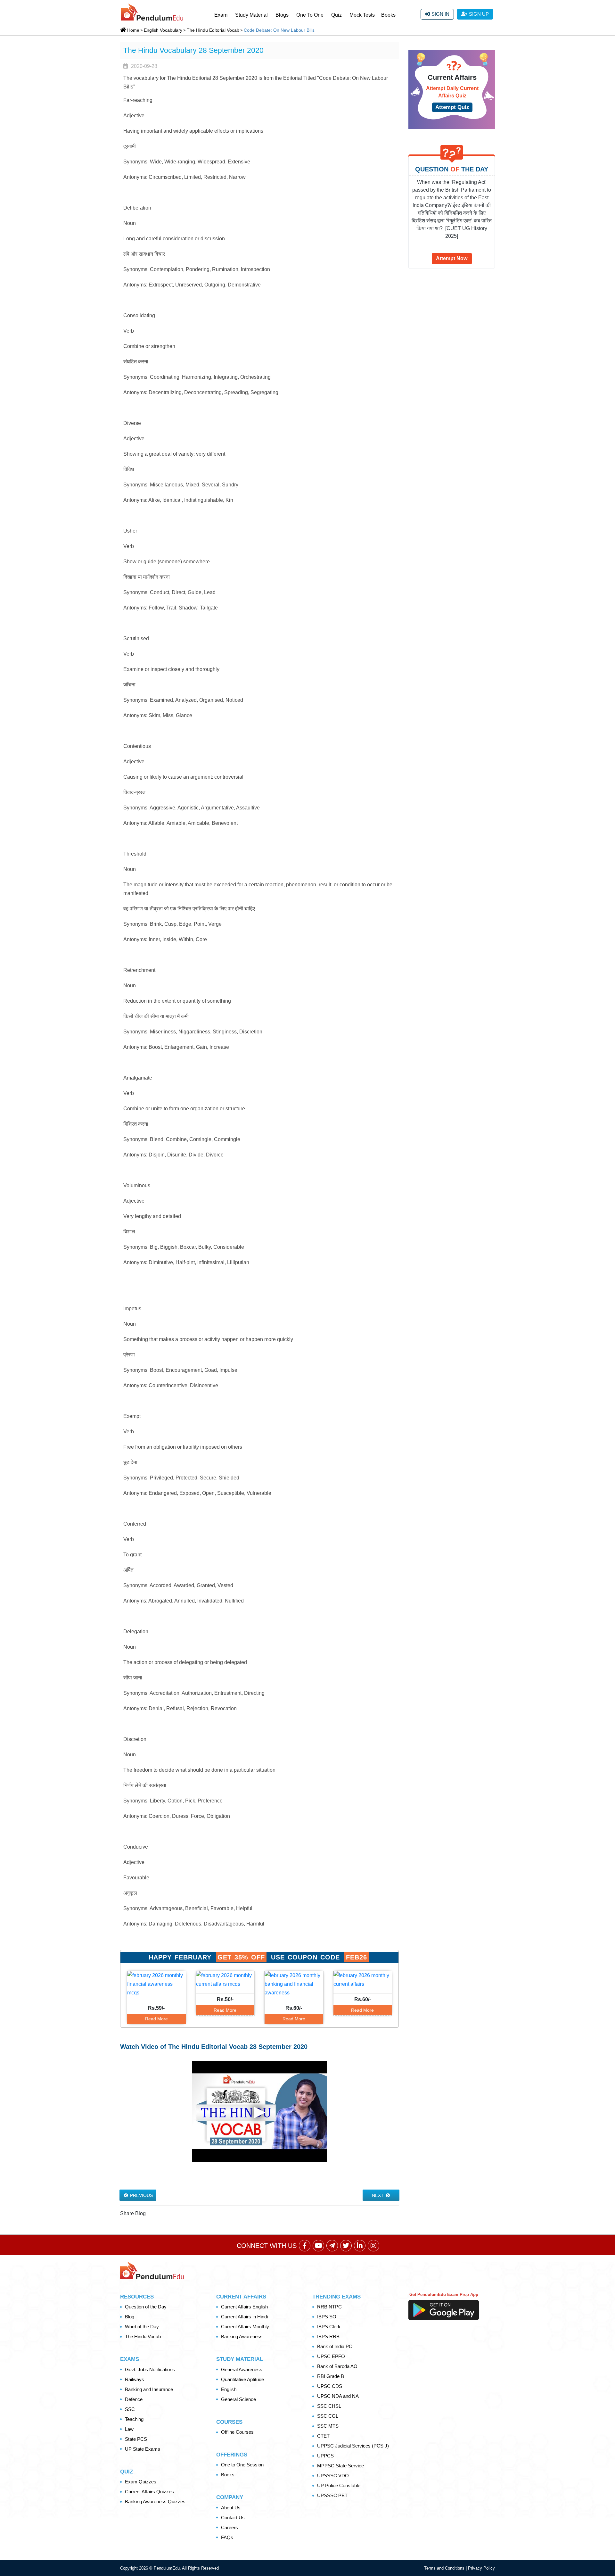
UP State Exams (143, 2449)
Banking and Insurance (149, 2389)
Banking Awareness (242, 2336)
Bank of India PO (335, 2346)
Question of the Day (146, 2307)
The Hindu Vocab (143, 2336)
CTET (323, 2436)
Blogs (282, 15)
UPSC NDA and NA (338, 2396)
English (229, 2389)
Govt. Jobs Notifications (150, 2369)
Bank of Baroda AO (337, 2366)
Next (378, 2195)
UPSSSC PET (332, 2495)
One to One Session (242, 2465)
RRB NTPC (329, 2307)
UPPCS (325, 2456)
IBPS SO (327, 2317)
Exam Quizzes (141, 2482)
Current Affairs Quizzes (149, 2492)
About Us (231, 2508)
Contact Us (233, 2518)
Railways (135, 2379)
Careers (230, 2527)
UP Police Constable (339, 2485)
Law (129, 2429)
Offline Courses (237, 2432)
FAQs (227, 2537)
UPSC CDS (330, 2386)
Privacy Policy (481, 2568)
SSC (130, 2409)
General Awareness (242, 2369)
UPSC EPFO (331, 2356)
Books (388, 15)
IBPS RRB (328, 2336)
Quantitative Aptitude (242, 2379)
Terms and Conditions (445, 2568)
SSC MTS (328, 2426)
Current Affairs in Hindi (244, 2317)
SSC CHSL (329, 2406)
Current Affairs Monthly (245, 2327)
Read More (156, 2019)
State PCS (136, 2439)
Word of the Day (142, 2327)
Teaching (134, 2419)
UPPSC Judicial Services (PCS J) (353, 2446)
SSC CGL (328, 2416)
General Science (238, 2399)
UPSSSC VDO (333, 2476)
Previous (141, 2195)
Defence (134, 2399)
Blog (130, 2317)
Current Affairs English (244, 2307)
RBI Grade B (331, 2376)
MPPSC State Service (340, 2466)
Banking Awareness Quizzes (155, 2501)
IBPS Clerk (329, 2327)
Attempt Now (452, 258)
